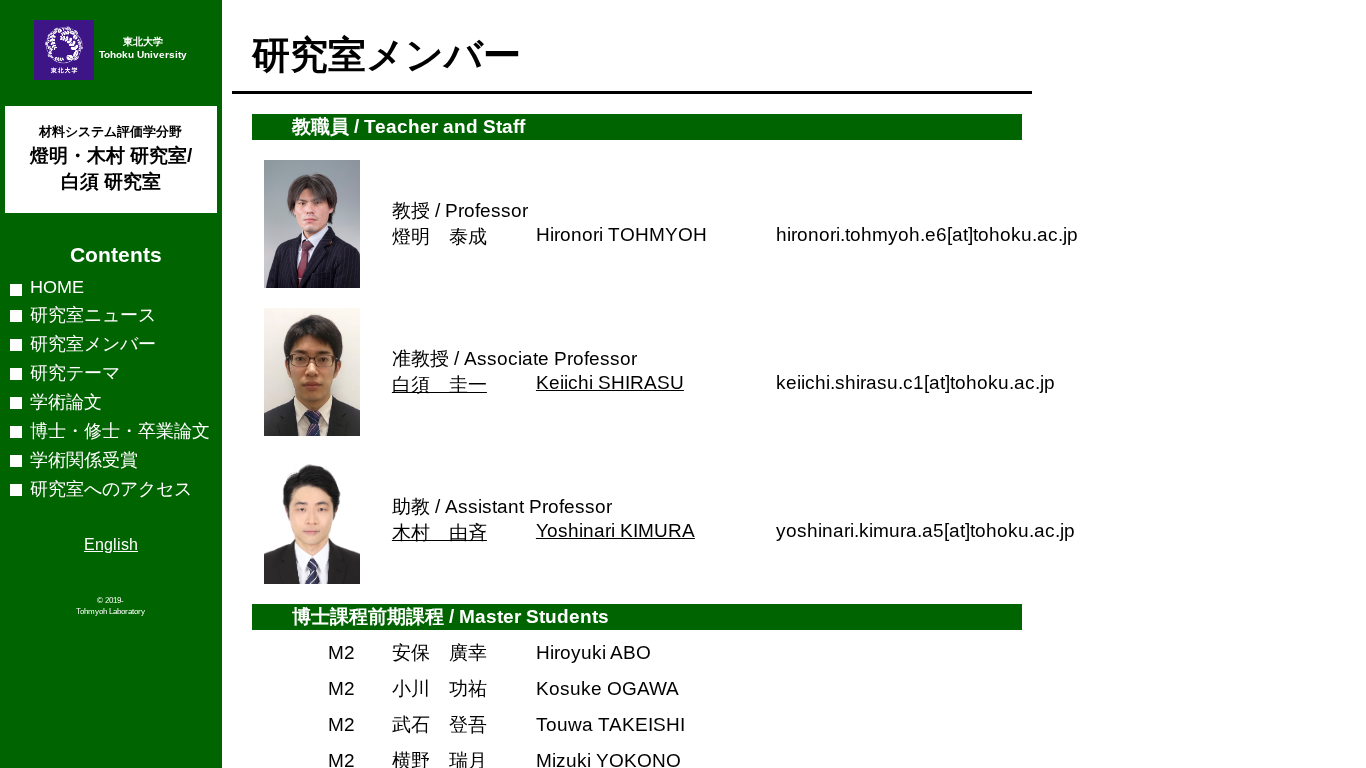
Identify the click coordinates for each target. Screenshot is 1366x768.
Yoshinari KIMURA (615, 530)
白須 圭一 (439, 384)
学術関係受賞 (84, 460)
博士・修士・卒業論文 (120, 431)
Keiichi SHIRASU (610, 382)
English (111, 544)
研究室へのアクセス (111, 489)
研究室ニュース (93, 315)
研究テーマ (75, 373)
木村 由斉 (439, 532)
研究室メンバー (93, 344)
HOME (57, 287)
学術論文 (66, 402)
